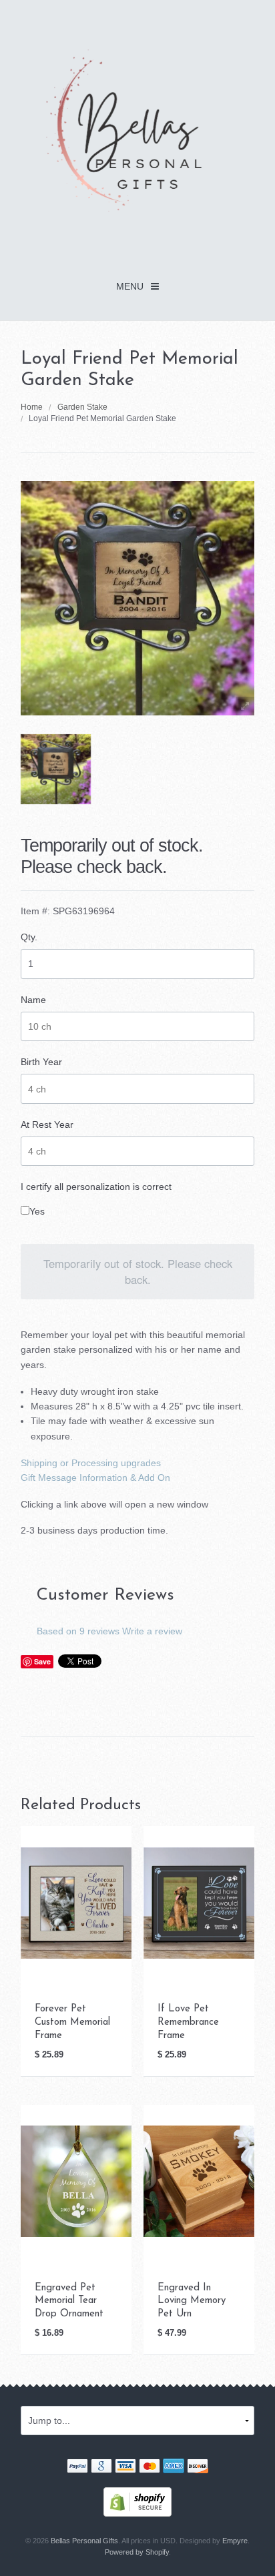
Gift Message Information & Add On (95, 1478)
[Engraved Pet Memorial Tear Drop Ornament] (76, 2180)
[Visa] (125, 2468)
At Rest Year (47, 1124)
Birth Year (41, 1062)
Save (42, 1661)
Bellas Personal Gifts (84, 2541)
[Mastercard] (150, 2468)
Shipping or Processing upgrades (91, 1463)
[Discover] (198, 2468)
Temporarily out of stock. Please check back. (138, 1271)
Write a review (152, 1631)
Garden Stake (82, 407)
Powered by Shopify (137, 2552)
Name (33, 1000)
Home (32, 407)
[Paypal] (77, 2468)
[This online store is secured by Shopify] (137, 2501)
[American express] (174, 2468)
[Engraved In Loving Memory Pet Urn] (199, 2180)
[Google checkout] (101, 2468)
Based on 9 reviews (78, 1631)
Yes (37, 1211)
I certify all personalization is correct (96, 1187)
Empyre (235, 2541)
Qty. (29, 937)
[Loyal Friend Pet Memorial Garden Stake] (56, 769)
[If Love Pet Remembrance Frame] (199, 1902)
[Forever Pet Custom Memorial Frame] (76, 1902)
